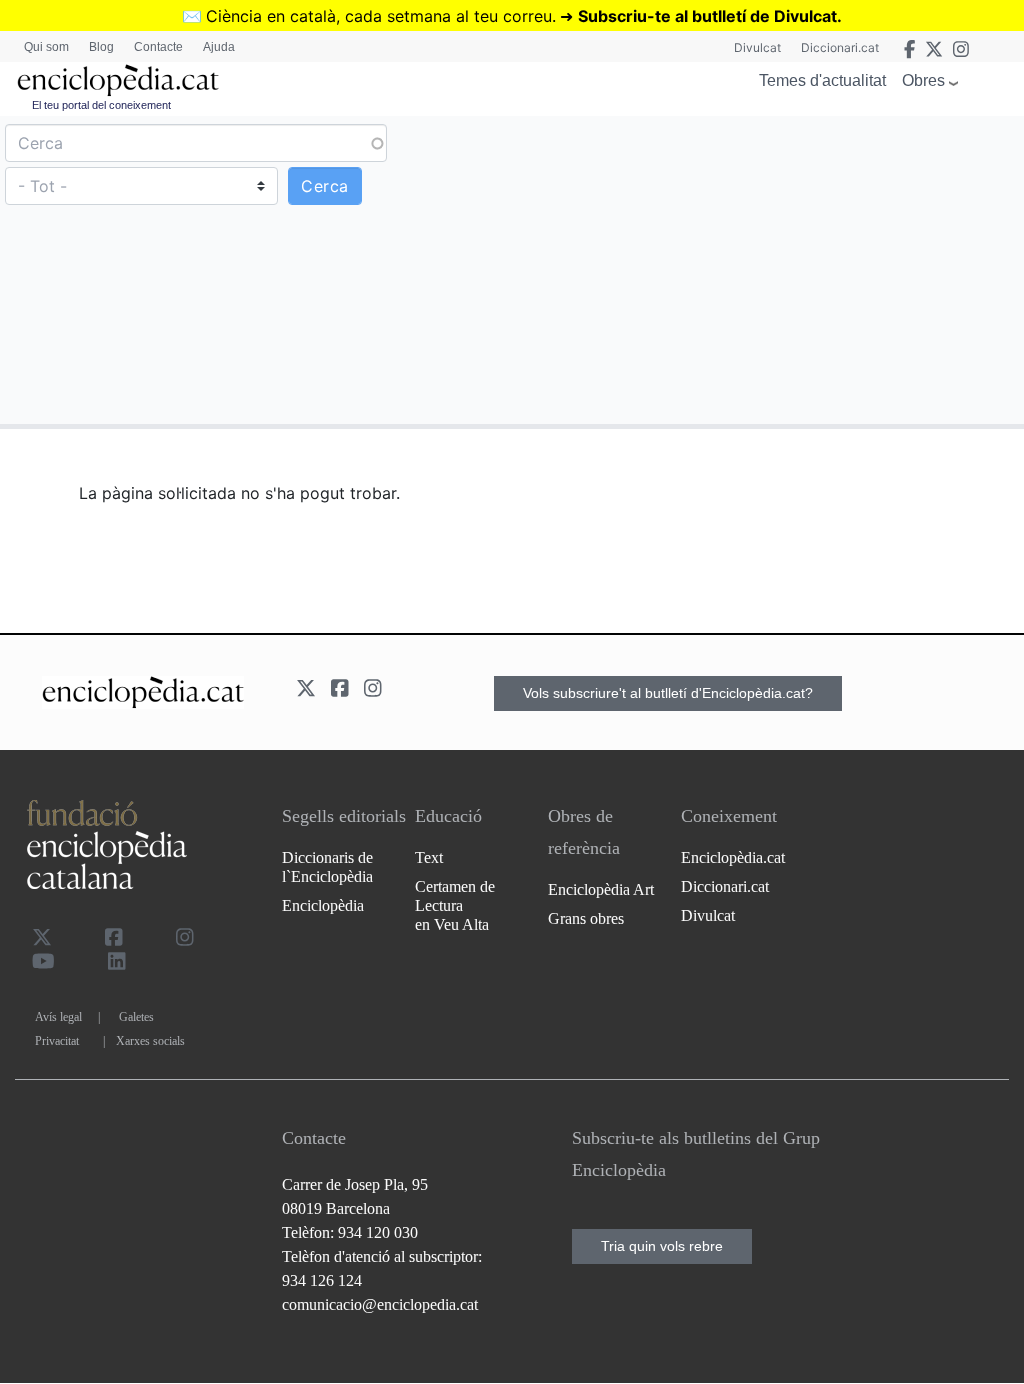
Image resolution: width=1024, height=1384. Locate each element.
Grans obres (586, 918)
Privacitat (57, 1041)
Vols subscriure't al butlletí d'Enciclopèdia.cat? (668, 693)
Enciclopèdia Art (601, 889)
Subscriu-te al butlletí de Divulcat (707, 16)
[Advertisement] (765, 269)
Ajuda (219, 47)
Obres (923, 80)
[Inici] (118, 80)
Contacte (158, 47)
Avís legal (58, 1017)
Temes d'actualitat (822, 80)
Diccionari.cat (840, 47)
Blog (101, 47)
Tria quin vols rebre (662, 1246)
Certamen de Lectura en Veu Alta (455, 905)
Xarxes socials (150, 1041)
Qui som (46, 47)
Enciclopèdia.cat (733, 857)
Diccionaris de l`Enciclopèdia (327, 867)
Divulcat (757, 47)
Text (429, 857)
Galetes (136, 1017)
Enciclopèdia (323, 905)
